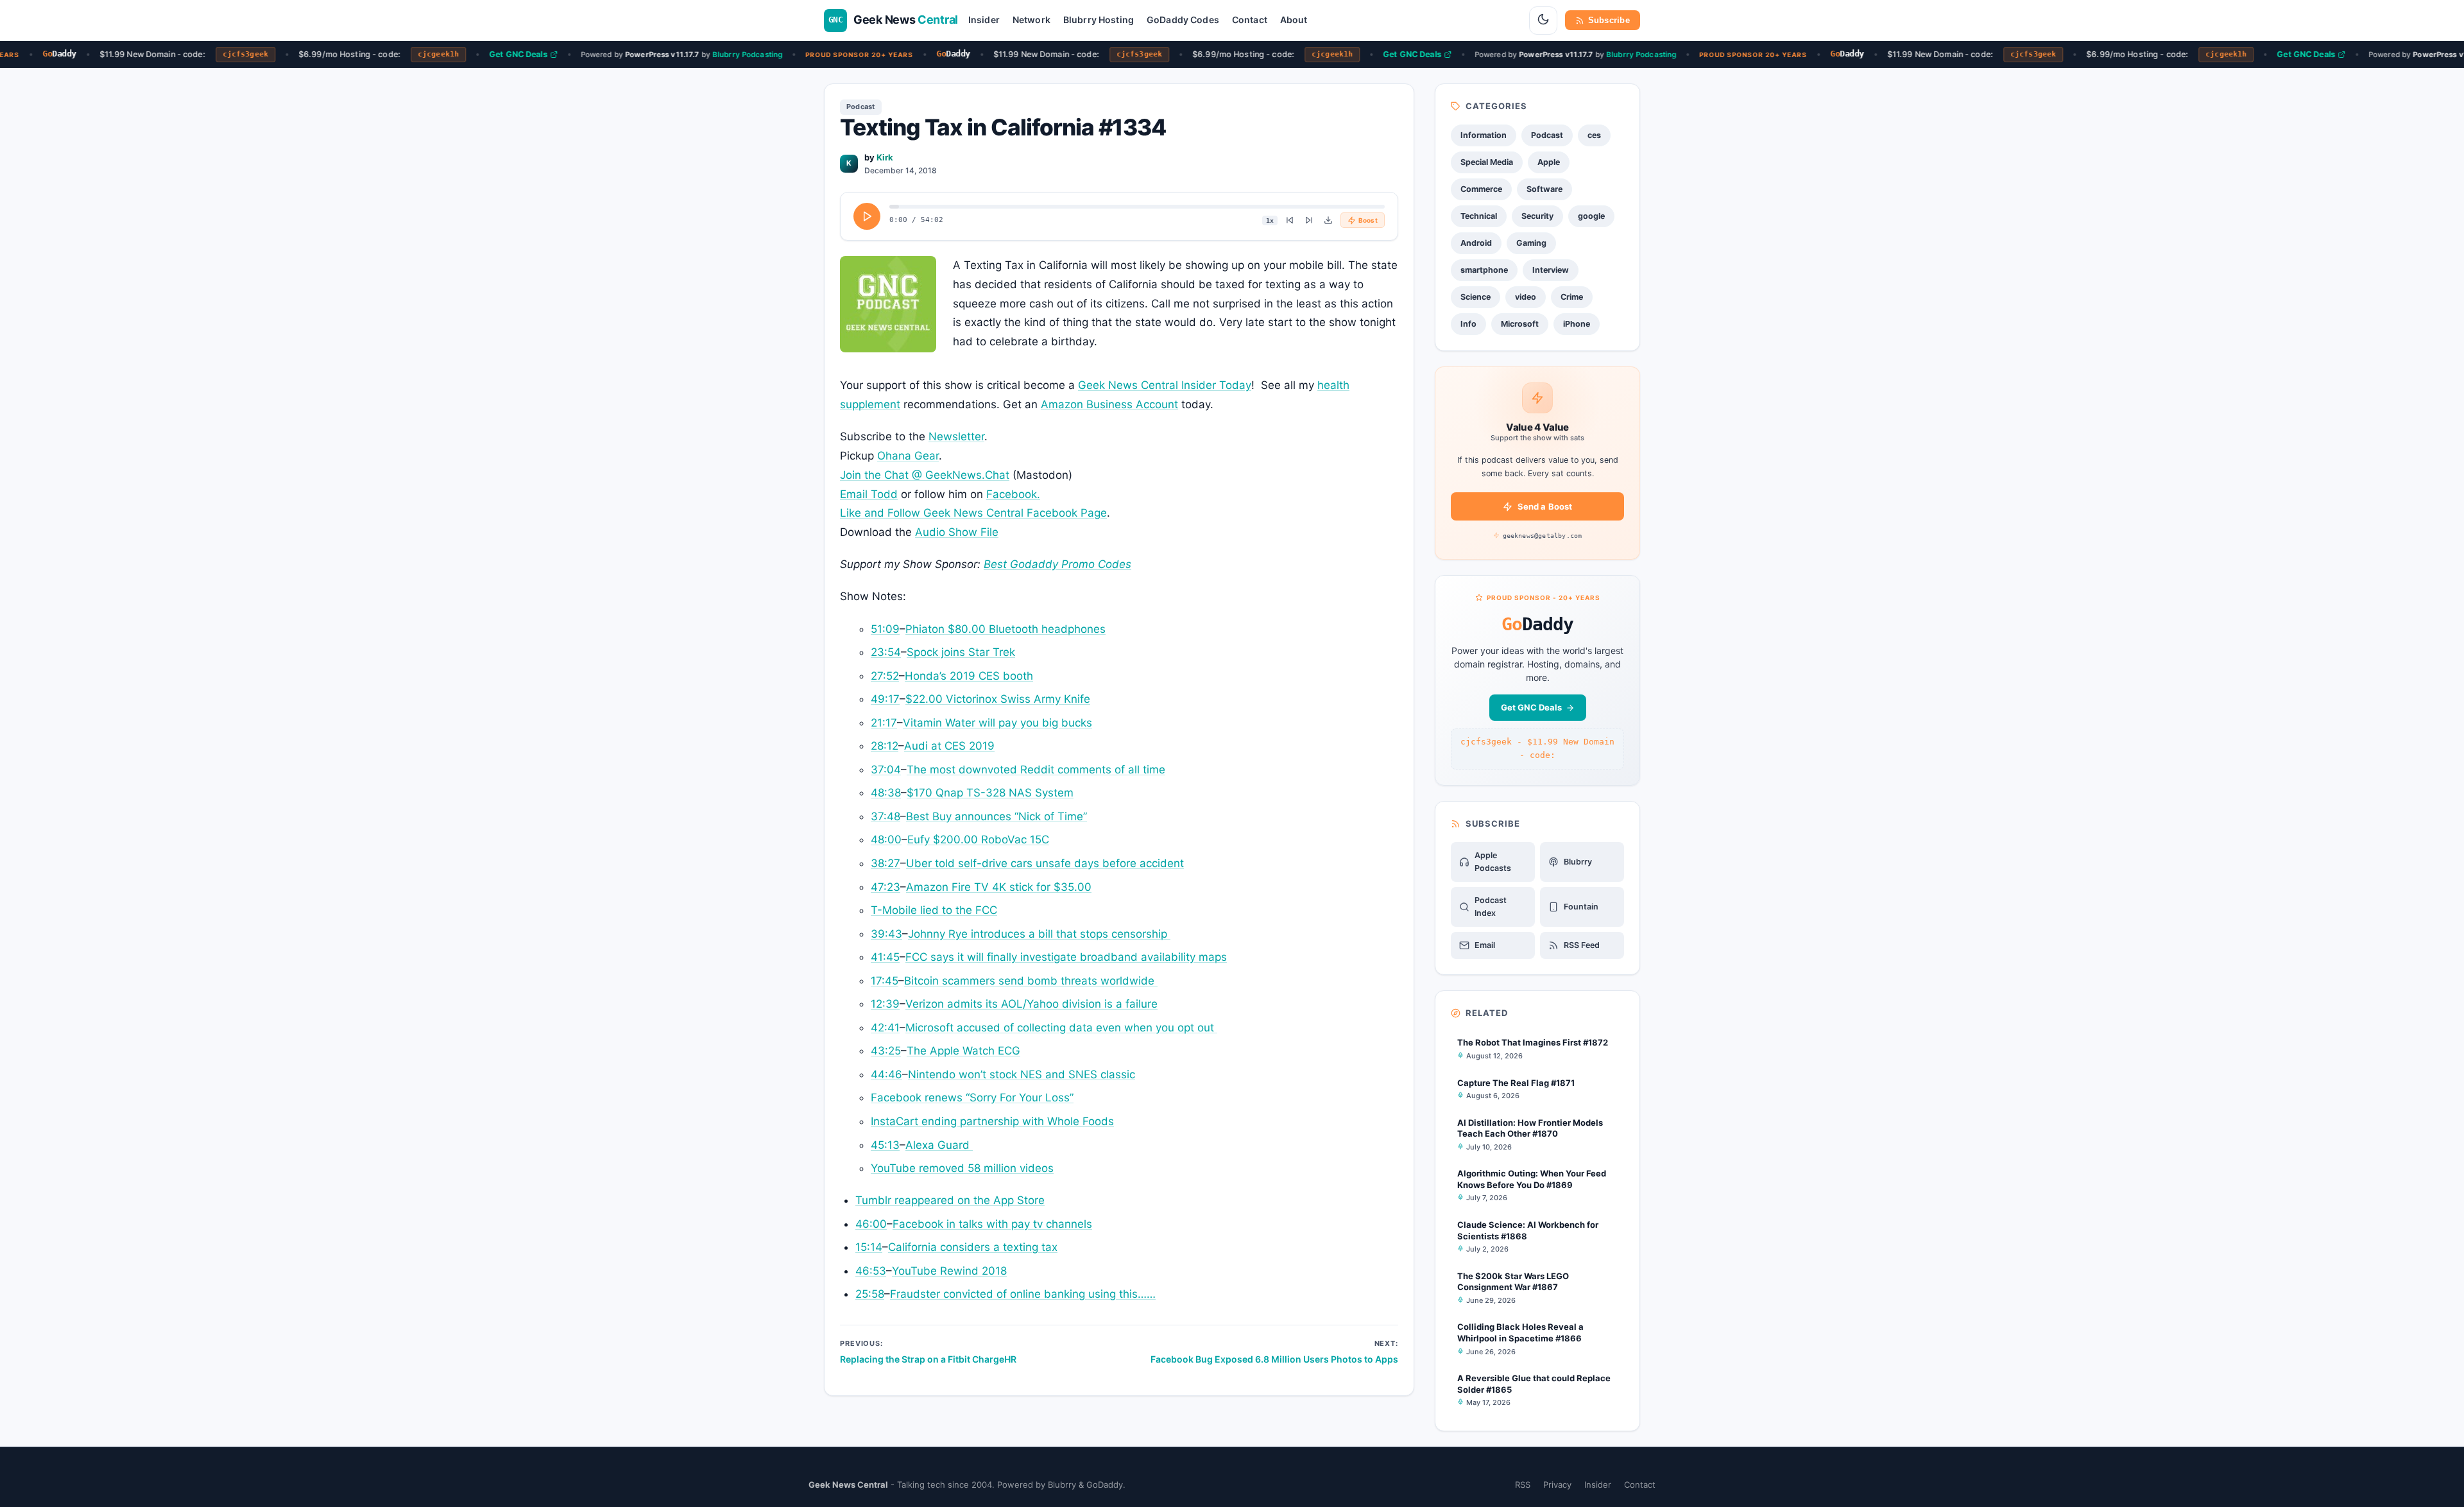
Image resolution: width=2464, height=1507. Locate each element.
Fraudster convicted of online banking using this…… (1023, 1294)
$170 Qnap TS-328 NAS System (990, 793)
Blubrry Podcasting (727, 54)
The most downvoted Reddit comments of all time (1036, 770)
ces (1594, 135)
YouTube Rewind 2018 (949, 1271)
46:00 (871, 1224)
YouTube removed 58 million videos (962, 1168)
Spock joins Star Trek (961, 652)
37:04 (886, 770)
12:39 (885, 1004)
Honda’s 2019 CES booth (969, 676)
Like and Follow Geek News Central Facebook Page (973, 513)
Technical (1479, 216)
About (1294, 20)
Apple (1549, 162)
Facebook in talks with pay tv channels (992, 1224)
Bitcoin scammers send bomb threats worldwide (1031, 981)
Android (1476, 243)
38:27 (886, 863)
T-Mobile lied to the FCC (934, 910)
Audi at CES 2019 (949, 746)
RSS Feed (1582, 945)
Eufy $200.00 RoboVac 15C (978, 840)
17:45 (885, 981)
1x (1270, 220)
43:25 (886, 1051)
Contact (1250, 20)
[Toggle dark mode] (1543, 21)
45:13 (885, 1145)
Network (1031, 20)
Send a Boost (1545, 506)
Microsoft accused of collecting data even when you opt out (1061, 1028)
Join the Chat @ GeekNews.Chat (925, 475)
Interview (1551, 270)
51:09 (885, 629)
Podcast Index (1491, 907)
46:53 (871, 1271)
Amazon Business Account (1109, 404)
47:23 (886, 887)
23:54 (886, 652)
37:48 (886, 816)
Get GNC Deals (498, 54)
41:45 (885, 957)
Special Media (1487, 162)
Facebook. (1013, 494)
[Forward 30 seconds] (1309, 220)
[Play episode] (867, 216)
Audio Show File (957, 532)
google (1591, 216)
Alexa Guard (939, 1145)
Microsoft (1520, 324)
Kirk (885, 157)
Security (1537, 216)
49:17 (885, 699)
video (1526, 297)
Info (1468, 324)
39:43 (886, 934)
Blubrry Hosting (1099, 20)
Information (1484, 135)
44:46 (886, 1074)
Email (1485, 945)
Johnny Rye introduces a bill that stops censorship (1039, 934)
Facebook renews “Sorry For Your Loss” (972, 1098)
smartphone (1484, 270)
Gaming (1531, 243)
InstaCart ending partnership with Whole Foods (992, 1121)
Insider (984, 20)
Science (1476, 297)
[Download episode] (1328, 220)
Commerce (1481, 189)
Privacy (1557, 1485)
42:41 (885, 1028)
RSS (1523, 1485)
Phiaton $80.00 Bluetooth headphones (1005, 629)
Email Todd (869, 494)
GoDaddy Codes (1183, 20)
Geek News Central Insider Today (1165, 385)
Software (1544, 189)
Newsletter (956, 436)
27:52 (885, 676)
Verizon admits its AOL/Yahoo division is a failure (1031, 1004)
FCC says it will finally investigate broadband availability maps (1066, 957)
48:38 (886, 793)
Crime (1572, 297)
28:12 (885, 746)
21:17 (884, 723)
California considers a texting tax (973, 1247)
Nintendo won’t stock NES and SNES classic (1022, 1074)
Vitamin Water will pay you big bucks (997, 723)
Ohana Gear (908, 456)
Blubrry (1578, 862)
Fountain (1581, 907)
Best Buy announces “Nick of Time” (997, 816)
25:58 (870, 1294)
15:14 (869, 1247)
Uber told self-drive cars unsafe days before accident (1045, 863)
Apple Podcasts (1493, 862)
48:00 (886, 840)
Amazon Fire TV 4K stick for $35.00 (999, 887)
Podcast (861, 107)
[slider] (1137, 207)
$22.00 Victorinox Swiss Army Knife (998, 699)
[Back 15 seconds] (1290, 220)
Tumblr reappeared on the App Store (950, 1200)
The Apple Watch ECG (963, 1051)
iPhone (1577, 324)
